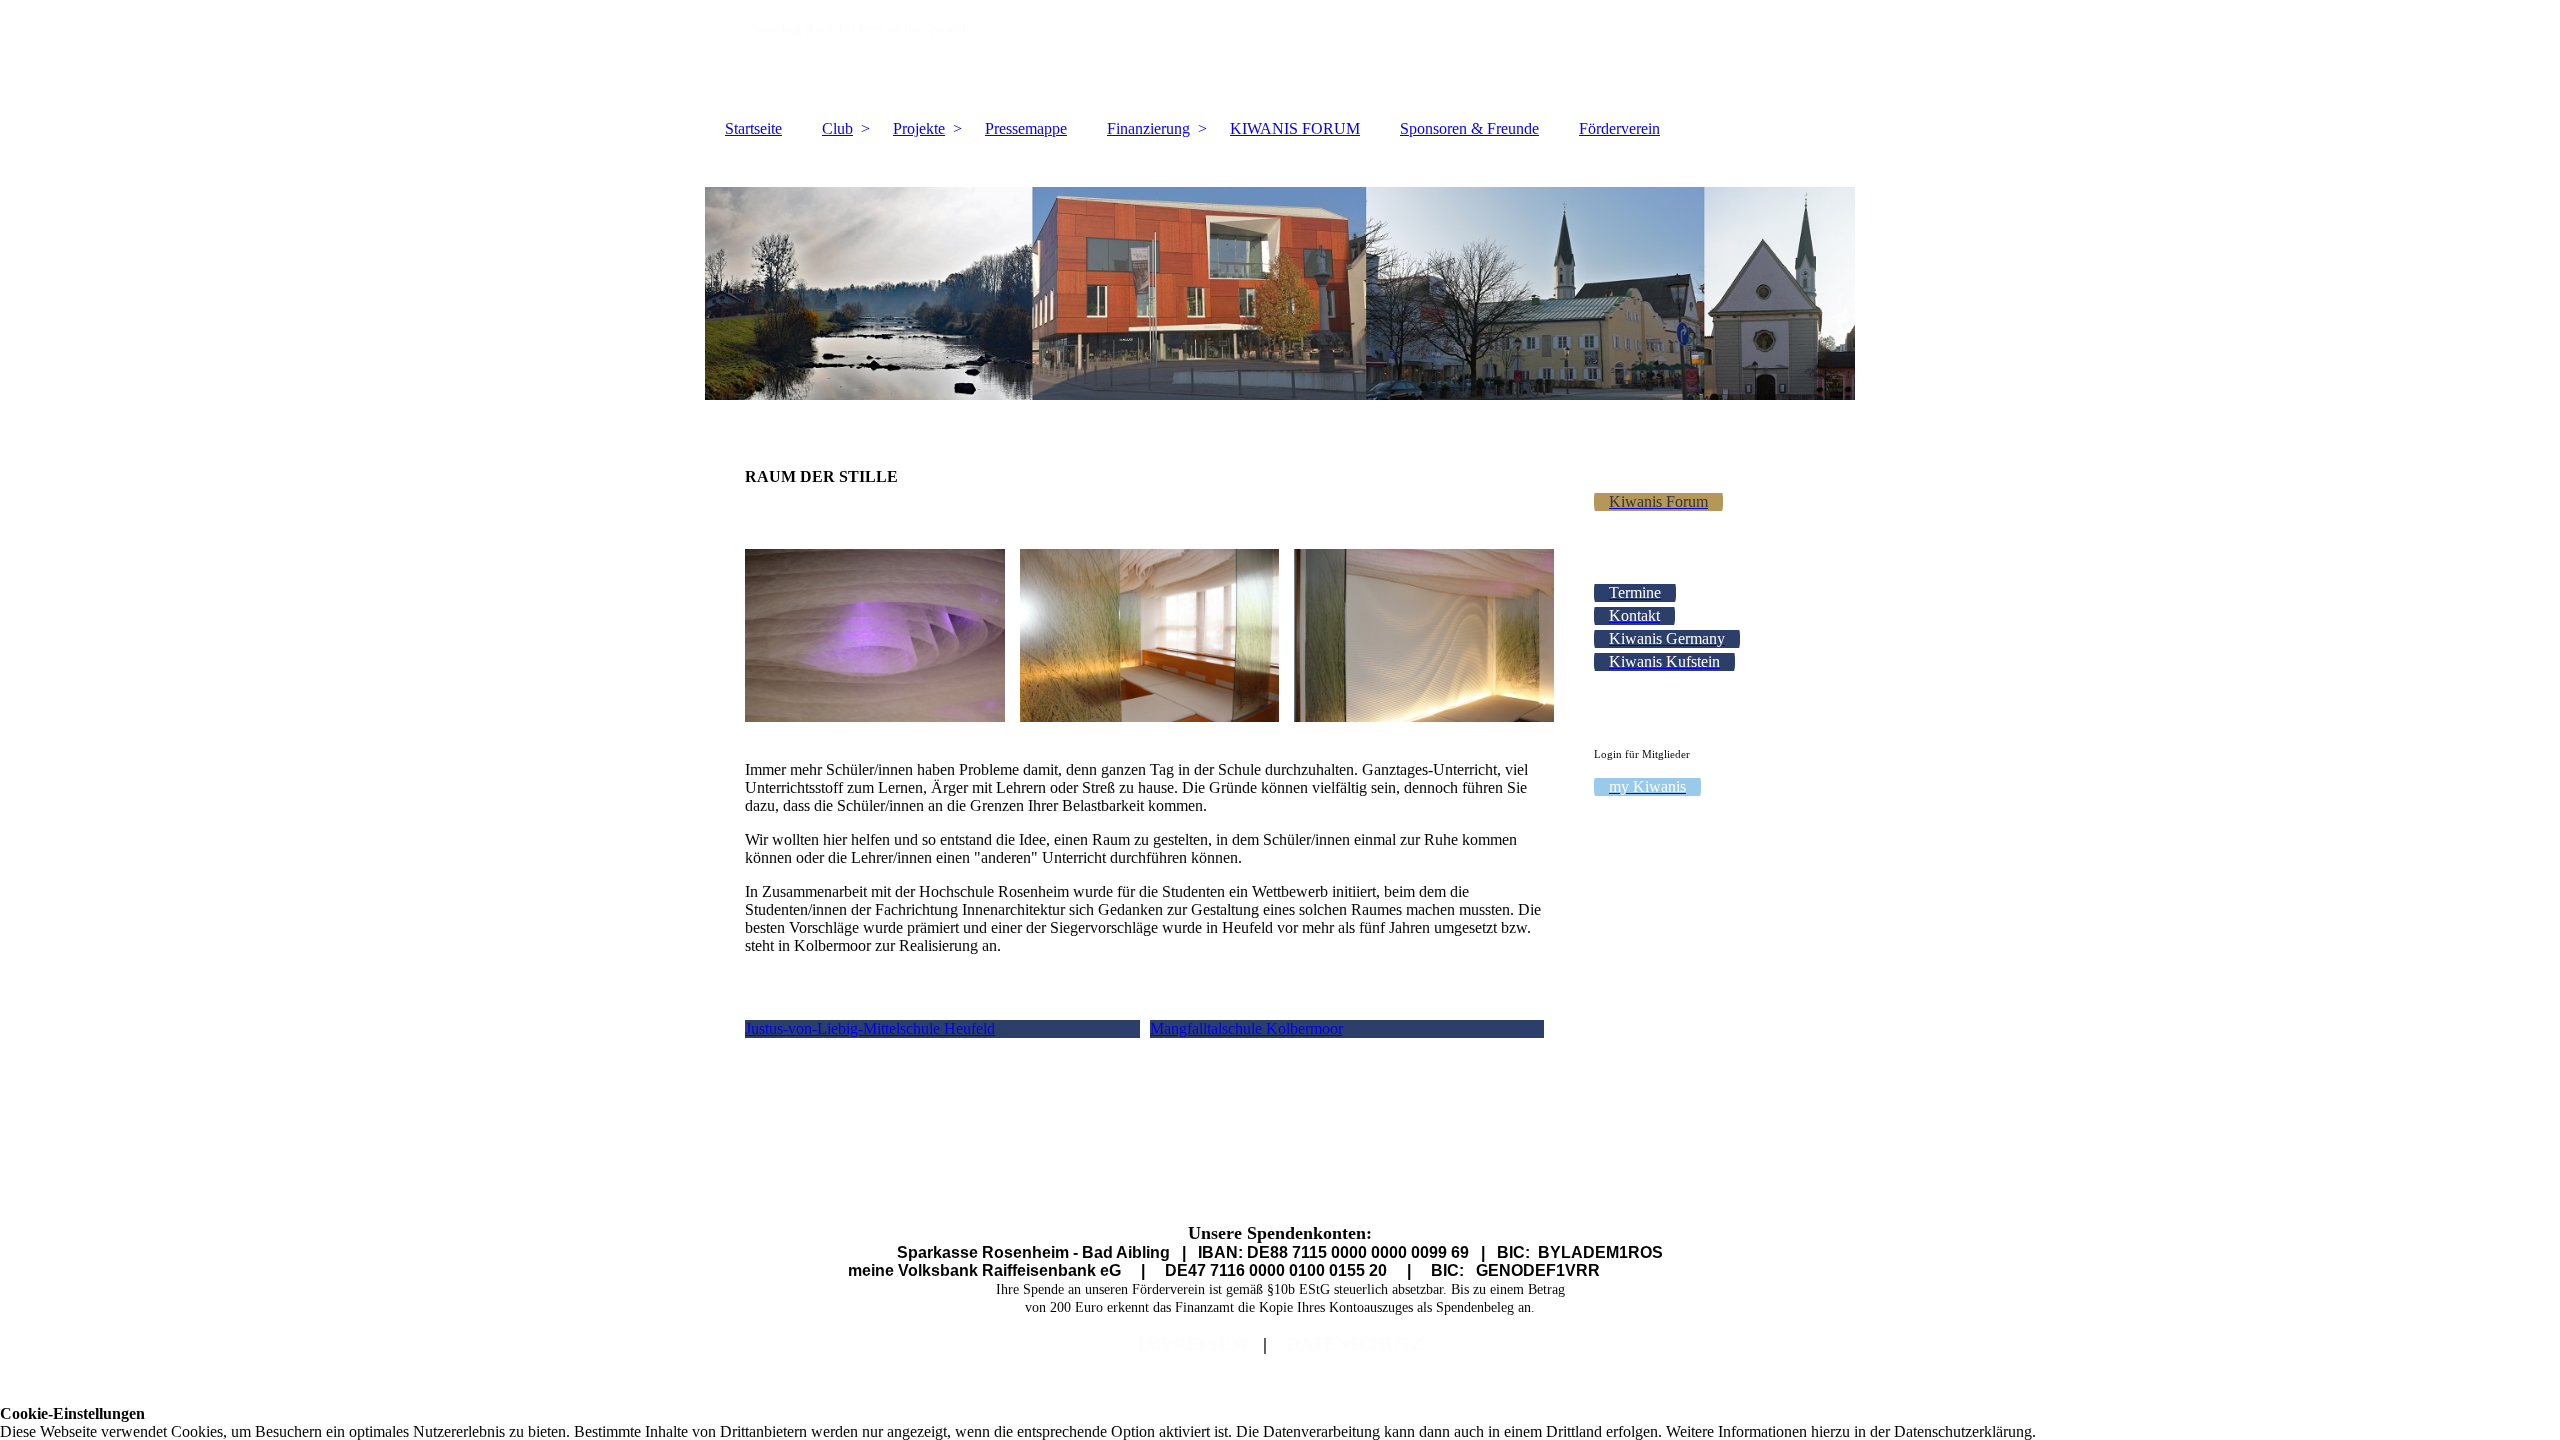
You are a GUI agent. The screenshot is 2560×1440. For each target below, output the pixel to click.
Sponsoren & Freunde (1469, 128)
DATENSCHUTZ (1355, 1344)
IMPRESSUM (1193, 1344)
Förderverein (1619, 128)
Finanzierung (1148, 128)
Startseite (753, 128)
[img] (1280, 55)
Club (837, 128)
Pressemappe (1026, 128)
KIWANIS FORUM (1295, 128)
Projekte (919, 128)
